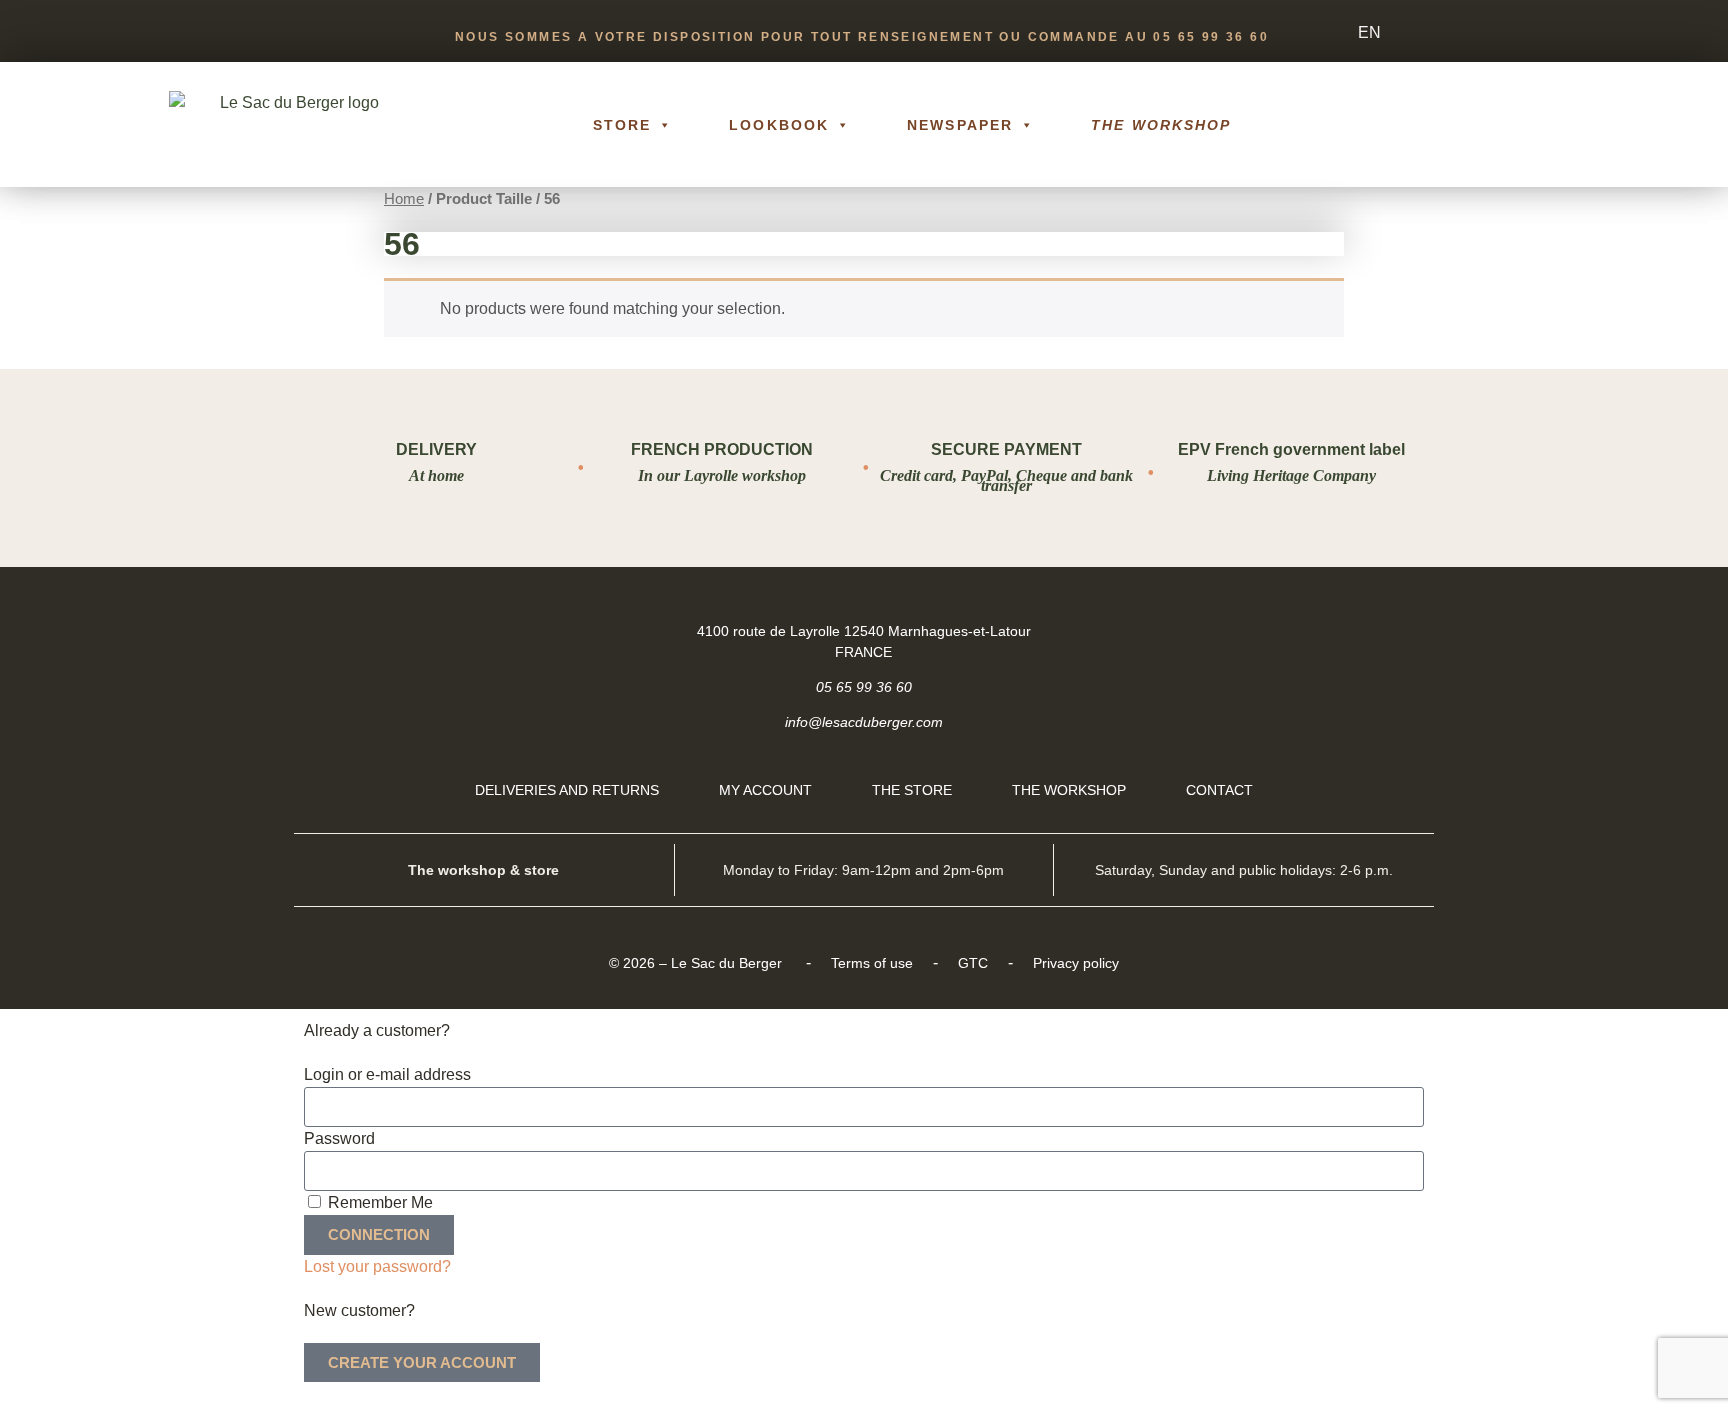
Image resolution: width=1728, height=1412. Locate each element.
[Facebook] (1350, 630)
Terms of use (872, 963)
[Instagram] (1401, 630)
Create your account (422, 1362)
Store (622, 125)
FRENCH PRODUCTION (722, 449)
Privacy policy (1076, 963)
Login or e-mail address (387, 1074)
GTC (973, 963)
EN (1369, 32)
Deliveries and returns (567, 790)
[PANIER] (1471, 125)
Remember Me (378, 1202)
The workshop (1161, 125)
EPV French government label (1291, 449)
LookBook (779, 125)
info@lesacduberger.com (864, 722)
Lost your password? (377, 1266)
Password (339, 1138)
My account (765, 790)
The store (912, 790)
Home (404, 199)
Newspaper (960, 125)
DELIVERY (436, 449)
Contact (1219, 790)
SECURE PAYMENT (1006, 449)
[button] (1544, 125)
